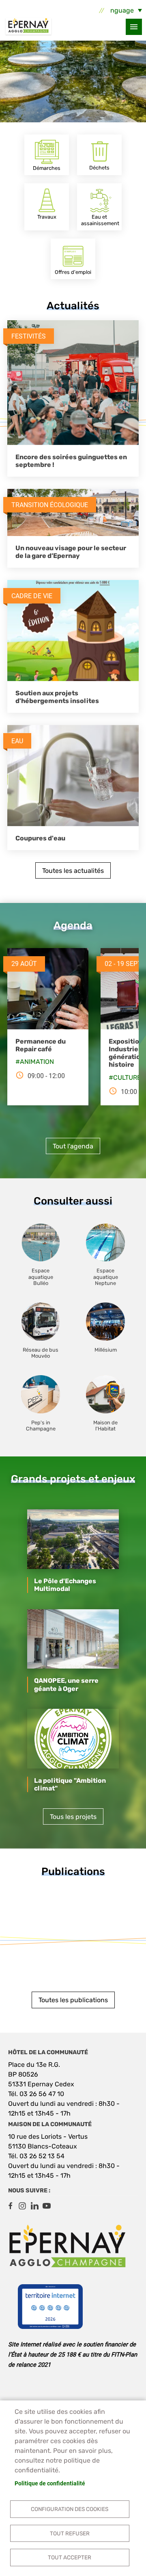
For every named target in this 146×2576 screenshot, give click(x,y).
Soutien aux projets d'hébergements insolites (57, 697)
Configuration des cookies (70, 2509)
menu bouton (134, 27)
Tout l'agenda (73, 1146)
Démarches (47, 168)
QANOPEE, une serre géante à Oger (66, 1684)
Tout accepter (70, 2557)
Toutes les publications (73, 2000)
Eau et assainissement (100, 220)
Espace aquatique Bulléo (41, 1277)
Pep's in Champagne (41, 1426)
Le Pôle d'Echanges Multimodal (65, 1585)
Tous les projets (73, 1817)
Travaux (47, 217)
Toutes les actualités (73, 871)
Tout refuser (70, 2533)
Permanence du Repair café (41, 1045)
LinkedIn (34, 2206)
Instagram (22, 2206)
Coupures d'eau (40, 838)
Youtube (47, 2206)
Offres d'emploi (73, 272)
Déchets (99, 168)
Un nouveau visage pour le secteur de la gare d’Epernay (71, 552)
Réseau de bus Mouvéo (41, 1353)
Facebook (10, 2206)
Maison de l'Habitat (105, 1426)
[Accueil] (28, 27)
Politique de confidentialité (50, 2483)
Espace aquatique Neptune (106, 1277)
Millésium (106, 1350)
